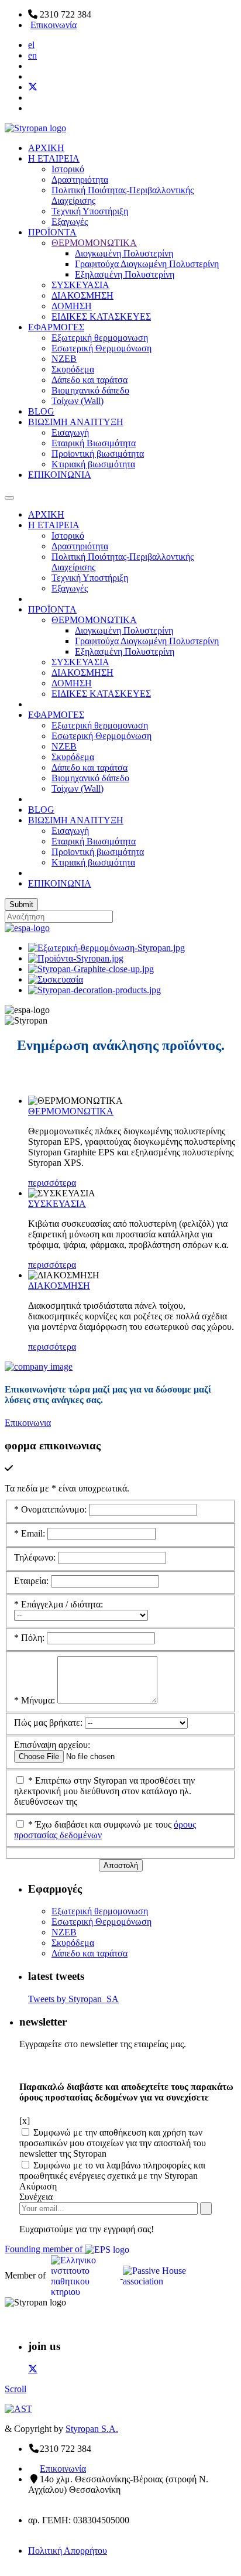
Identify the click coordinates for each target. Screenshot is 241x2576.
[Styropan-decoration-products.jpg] (94, 990)
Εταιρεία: (32, 1581)
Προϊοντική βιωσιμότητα (98, 454)
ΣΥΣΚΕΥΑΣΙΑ (80, 285)
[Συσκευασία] (56, 979)
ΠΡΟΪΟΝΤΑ (52, 232)
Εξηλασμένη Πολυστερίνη (125, 274)
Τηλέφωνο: (36, 1557)
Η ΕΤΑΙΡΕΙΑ (54, 158)
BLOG (41, 411)
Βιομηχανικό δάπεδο (90, 390)
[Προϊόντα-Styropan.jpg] (76, 958)
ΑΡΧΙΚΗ (46, 148)
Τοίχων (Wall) (78, 401)
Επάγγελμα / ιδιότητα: (58, 1604)
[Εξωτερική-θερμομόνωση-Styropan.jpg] (106, 948)
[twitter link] (33, 2369)
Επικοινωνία (54, 25)
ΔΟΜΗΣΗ (72, 306)
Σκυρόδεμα (73, 369)
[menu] (9, 498)
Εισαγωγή (70, 432)
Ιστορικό (68, 169)
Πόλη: (30, 1638)
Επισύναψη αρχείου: (52, 1745)
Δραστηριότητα (80, 179)
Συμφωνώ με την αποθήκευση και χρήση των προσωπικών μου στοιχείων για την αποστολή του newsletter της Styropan (113, 2143)
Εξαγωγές (70, 222)
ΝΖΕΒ (64, 359)
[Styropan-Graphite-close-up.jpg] (91, 969)
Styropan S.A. (92, 2429)
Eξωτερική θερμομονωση (100, 338)
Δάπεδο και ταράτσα (89, 380)
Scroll (16, 2389)
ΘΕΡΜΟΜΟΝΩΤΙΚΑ (94, 243)
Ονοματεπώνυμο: (51, 1509)
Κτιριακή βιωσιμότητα (93, 464)
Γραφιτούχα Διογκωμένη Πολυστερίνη (147, 264)
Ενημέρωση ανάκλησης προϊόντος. (121, 1045)
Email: (31, 1533)
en (32, 55)
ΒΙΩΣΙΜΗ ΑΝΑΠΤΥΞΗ (76, 422)
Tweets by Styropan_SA (73, 1999)
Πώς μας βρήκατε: (49, 1723)
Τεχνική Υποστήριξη (90, 211)
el (31, 45)
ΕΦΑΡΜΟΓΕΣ (56, 327)
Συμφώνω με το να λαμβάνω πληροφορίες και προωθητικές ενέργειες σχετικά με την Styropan (112, 2170)
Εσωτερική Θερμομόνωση (101, 348)
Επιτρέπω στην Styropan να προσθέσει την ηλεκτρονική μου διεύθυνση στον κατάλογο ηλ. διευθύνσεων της (104, 1791)
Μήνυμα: (36, 1700)
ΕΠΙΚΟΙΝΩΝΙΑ (60, 475)
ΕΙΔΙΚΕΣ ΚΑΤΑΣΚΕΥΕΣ (101, 317)
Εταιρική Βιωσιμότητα (94, 443)
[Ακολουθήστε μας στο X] (33, 87)
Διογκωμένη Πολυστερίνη (124, 253)
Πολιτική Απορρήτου (68, 2551)
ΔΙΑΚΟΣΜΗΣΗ (82, 295)
